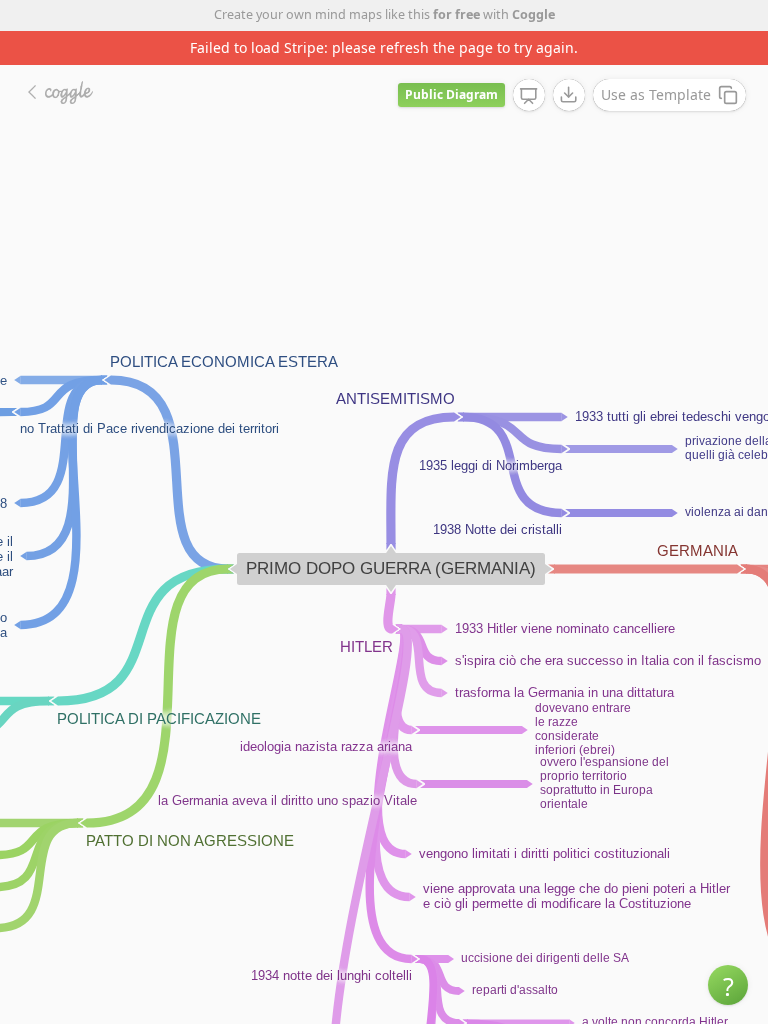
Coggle (533, 14)
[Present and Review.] (529, 96)
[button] (728, 985)
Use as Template (656, 94)
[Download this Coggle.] (569, 95)
